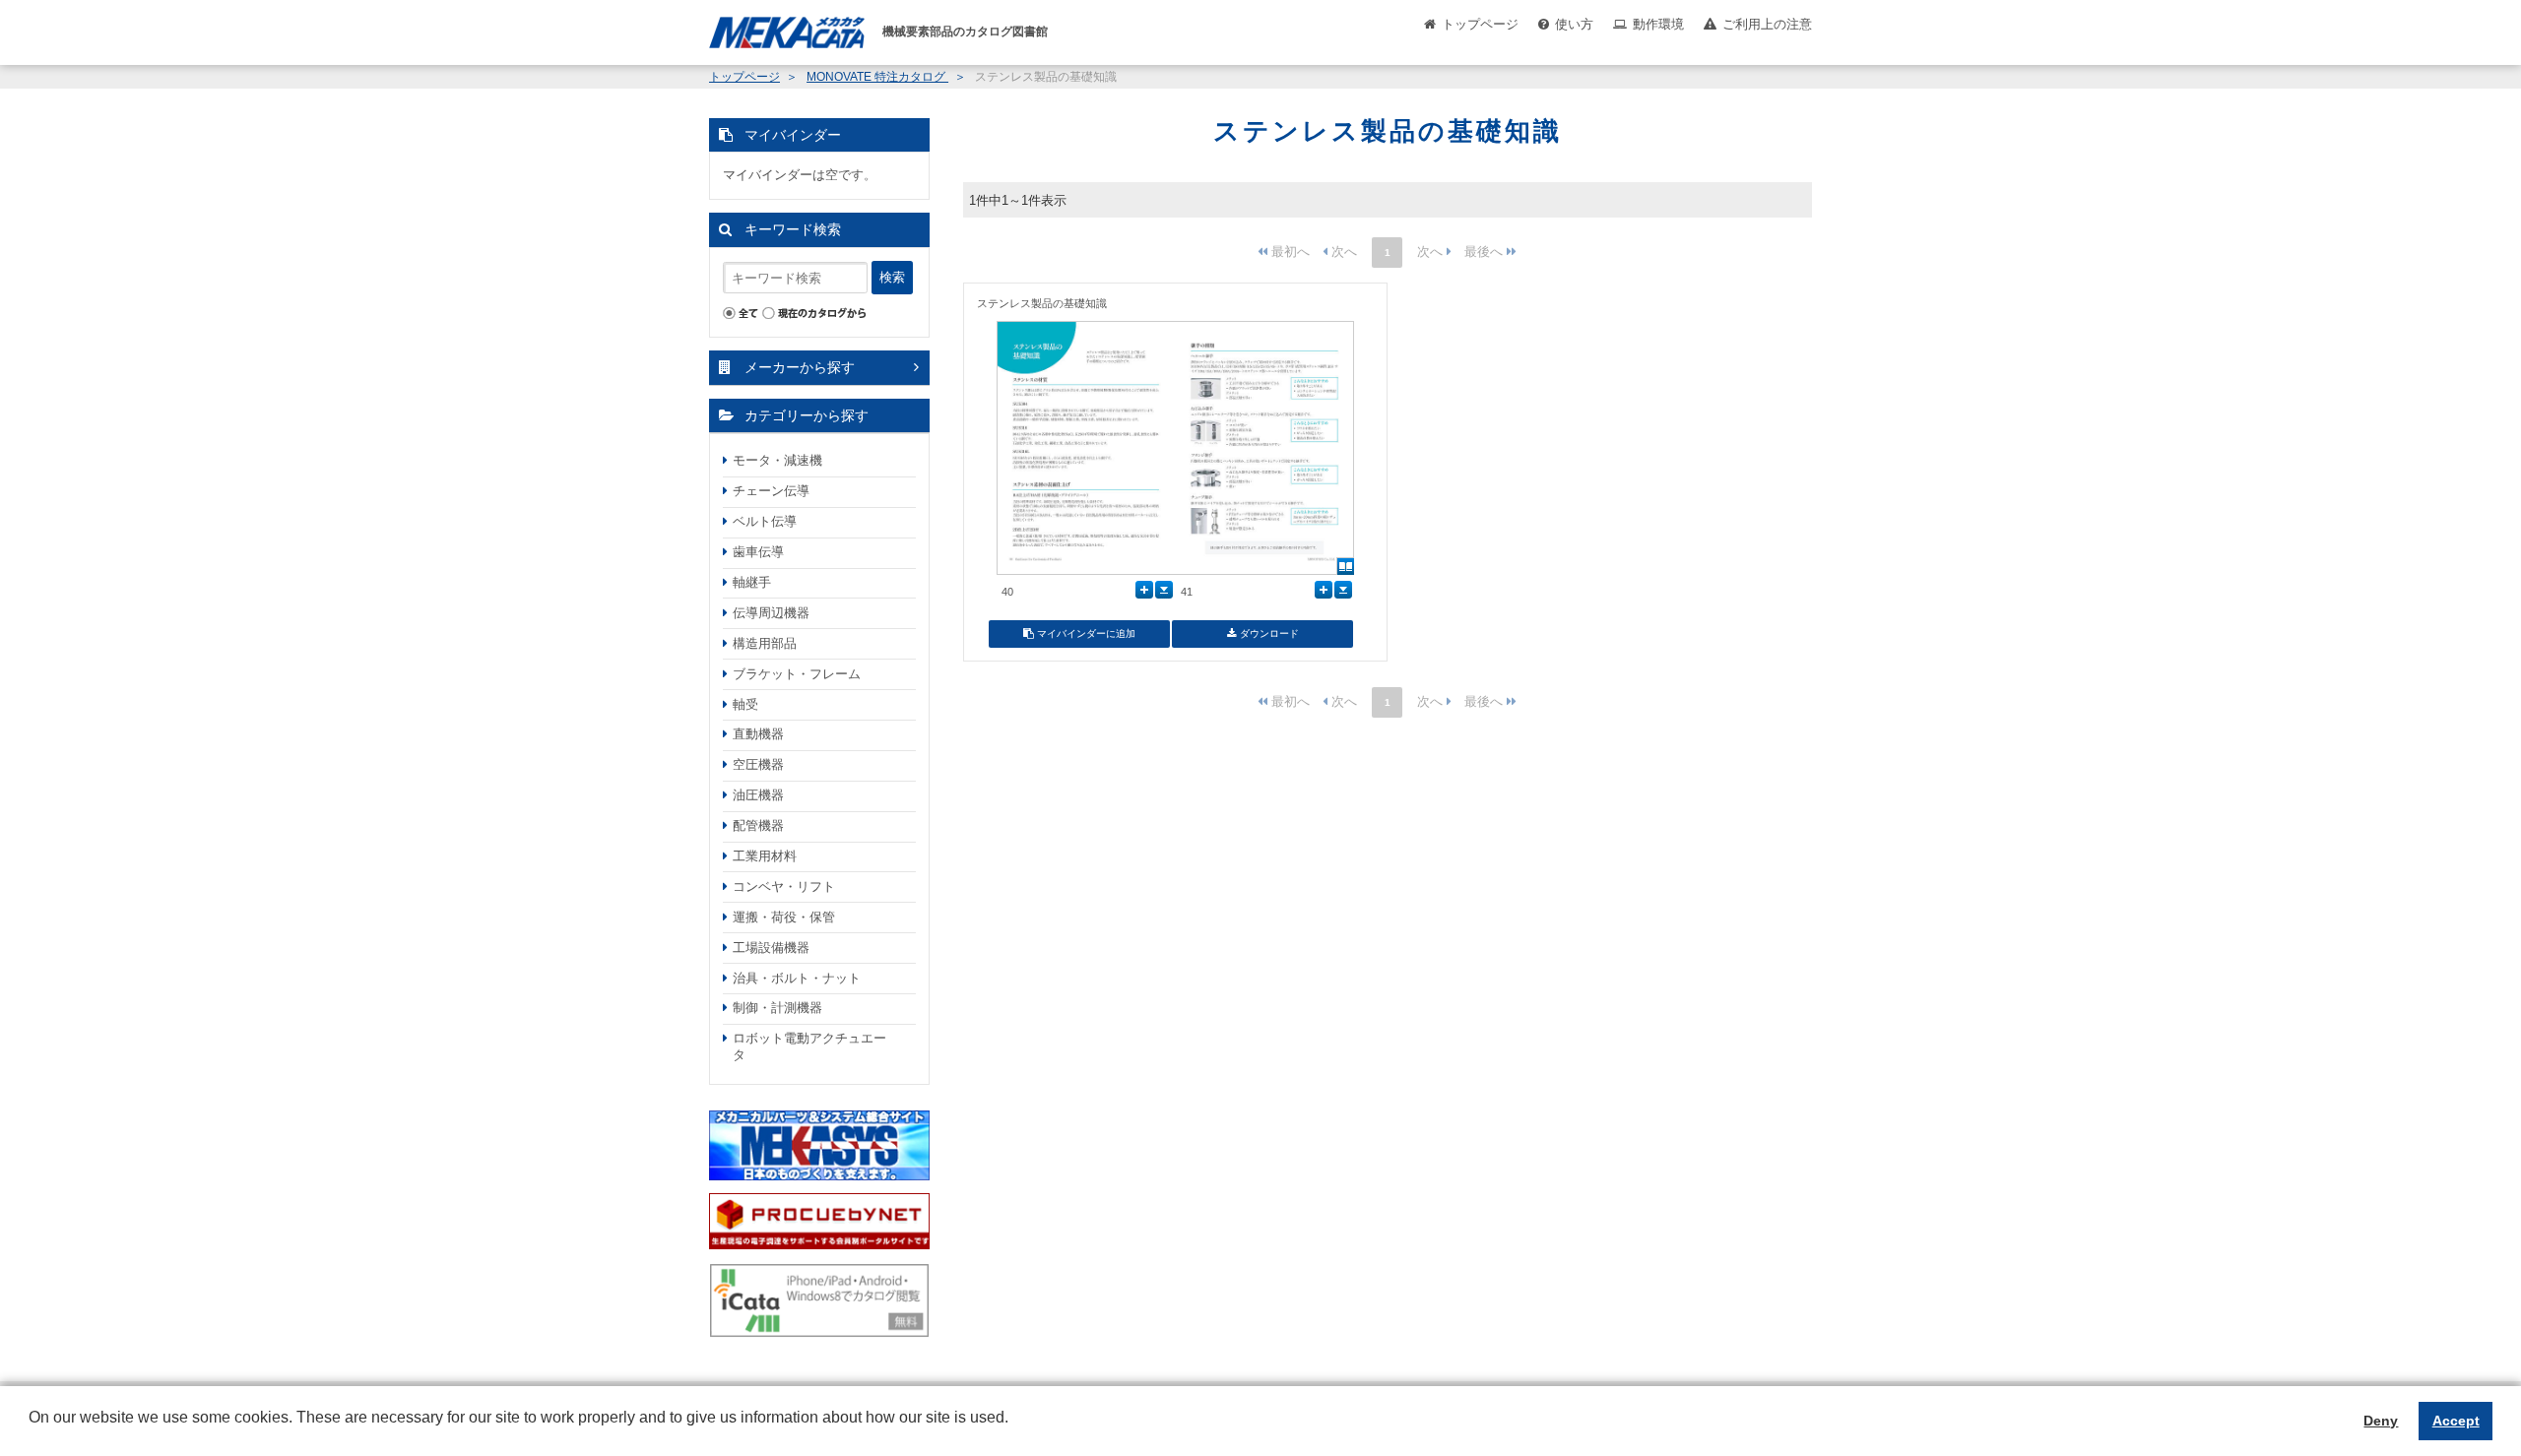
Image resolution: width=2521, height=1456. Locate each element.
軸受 (745, 704)
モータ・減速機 (777, 460)
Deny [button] (2381, 1421)
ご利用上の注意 (1767, 24)
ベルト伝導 (765, 521)
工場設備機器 (771, 948)
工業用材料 (765, 856)
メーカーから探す (800, 367)
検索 (892, 277)
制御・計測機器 (777, 1008)
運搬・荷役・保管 (784, 917)
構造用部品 (765, 643)
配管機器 (758, 825)
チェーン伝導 (771, 491)
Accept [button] (2456, 1421)
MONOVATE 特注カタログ (877, 77)
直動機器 (758, 734)
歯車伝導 (758, 552)
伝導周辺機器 (771, 613)
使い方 (1574, 24)
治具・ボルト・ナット (797, 978)
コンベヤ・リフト (784, 886)
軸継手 (752, 582)
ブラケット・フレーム (797, 674)
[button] (32, 1432)
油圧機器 (758, 795)
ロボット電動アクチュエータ (809, 1046)
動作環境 (1658, 24)
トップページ (1480, 24)
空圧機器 (758, 764)
